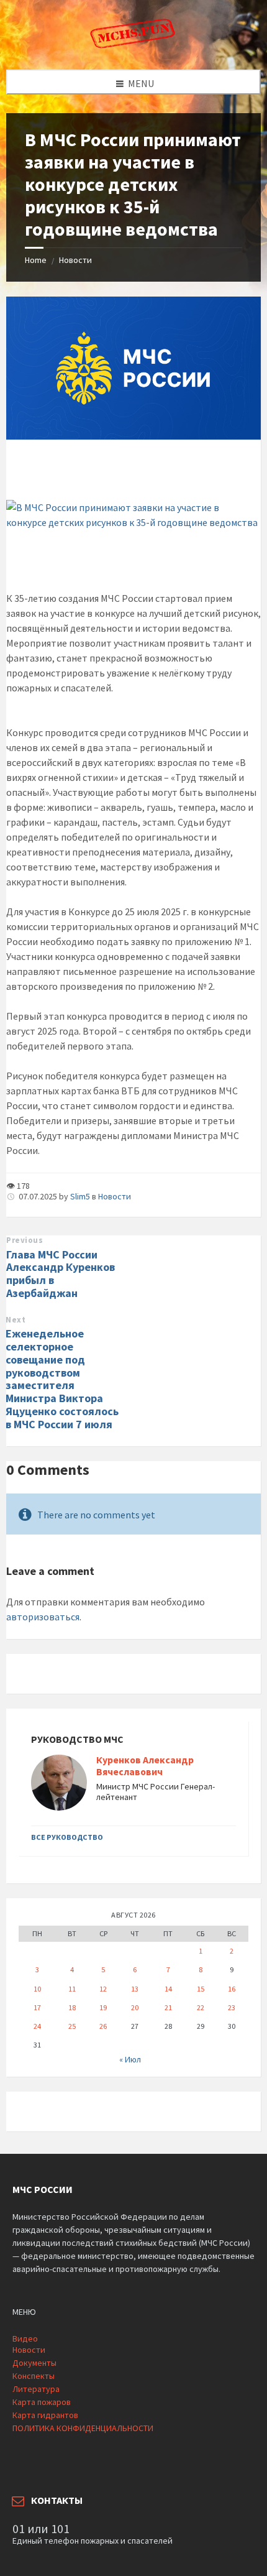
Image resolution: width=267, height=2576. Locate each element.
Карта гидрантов (45, 2415)
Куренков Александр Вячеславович (145, 1766)
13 (135, 1989)
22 (201, 2007)
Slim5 (80, 1196)
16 (232, 1989)
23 (232, 2007)
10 (37, 1989)
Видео (25, 2338)
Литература (36, 2389)
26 (103, 2026)
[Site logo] (133, 45)
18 (72, 2007)
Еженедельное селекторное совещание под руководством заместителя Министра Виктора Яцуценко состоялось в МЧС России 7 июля (62, 1379)
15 (201, 1989)
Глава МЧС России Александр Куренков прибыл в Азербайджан (61, 1274)
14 (168, 1989)
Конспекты (34, 2376)
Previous (25, 1240)
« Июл (130, 2059)
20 (135, 2007)
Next (16, 1320)
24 (37, 2026)
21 (168, 2007)
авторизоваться (43, 1617)
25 (72, 2026)
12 (103, 1989)
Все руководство (67, 1837)
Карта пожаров (42, 2402)
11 (72, 1989)
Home (36, 260)
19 (103, 2007)
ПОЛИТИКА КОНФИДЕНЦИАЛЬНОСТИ (83, 2428)
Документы (34, 2363)
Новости (75, 260)
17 (37, 2007)
